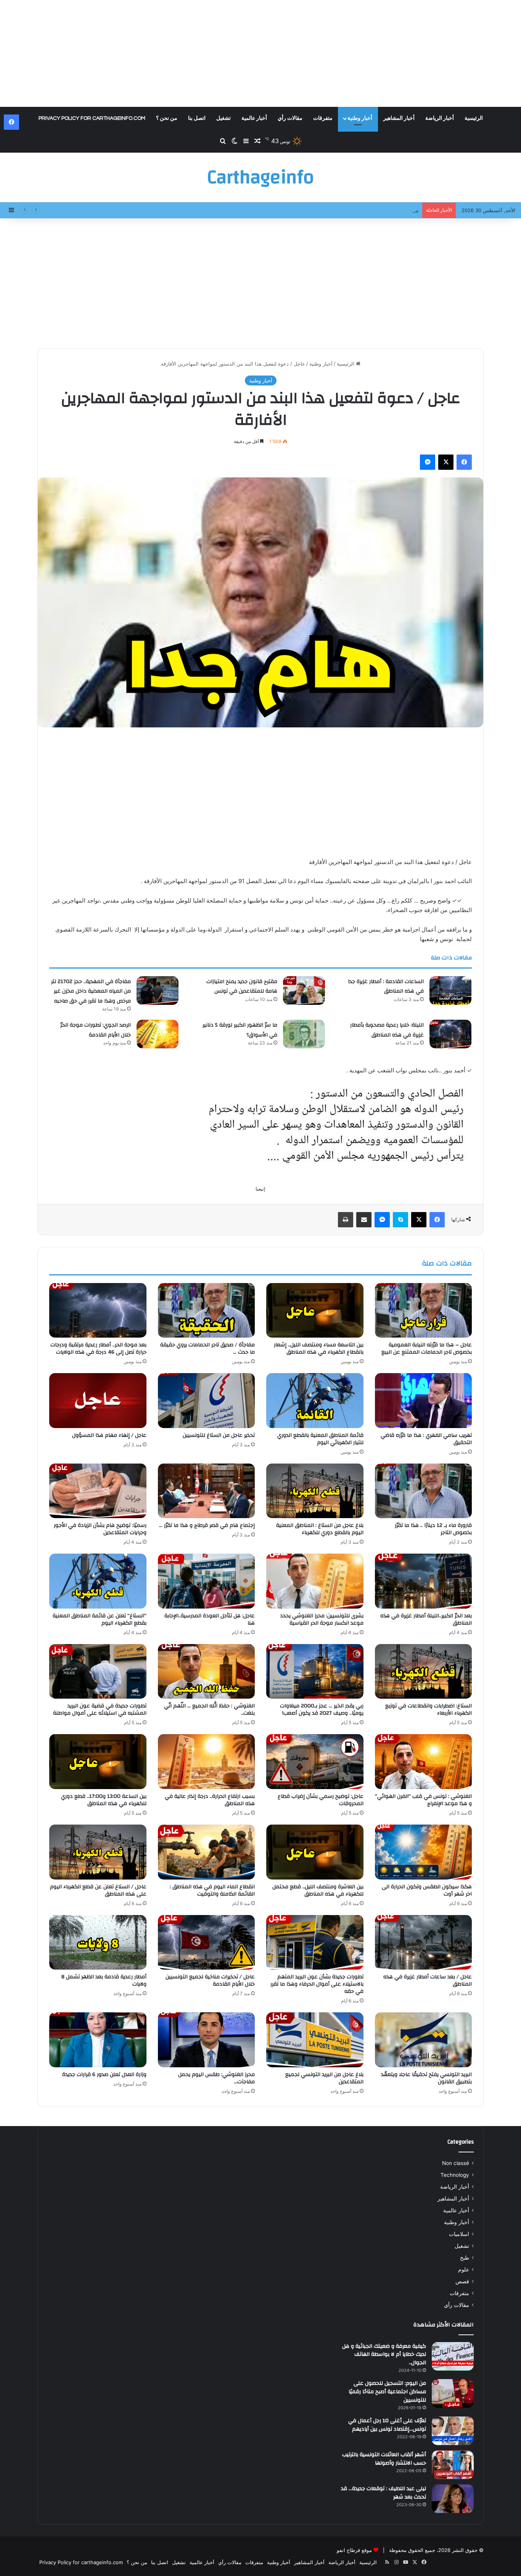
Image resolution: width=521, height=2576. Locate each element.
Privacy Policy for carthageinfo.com (92, 118)
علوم (464, 2270)
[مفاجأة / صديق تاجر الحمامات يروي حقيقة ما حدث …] (207, 1311)
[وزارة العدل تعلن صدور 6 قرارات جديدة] (98, 2040)
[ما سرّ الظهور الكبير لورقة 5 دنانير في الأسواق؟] (304, 1034)
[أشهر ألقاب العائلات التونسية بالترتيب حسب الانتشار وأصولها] (453, 2465)
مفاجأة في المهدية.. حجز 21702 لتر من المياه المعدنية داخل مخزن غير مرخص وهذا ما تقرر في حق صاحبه (91, 991)
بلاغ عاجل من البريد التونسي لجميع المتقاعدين (324, 2078)
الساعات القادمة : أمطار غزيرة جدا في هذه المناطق (386, 987)
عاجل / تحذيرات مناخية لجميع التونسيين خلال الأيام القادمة (210, 1980)
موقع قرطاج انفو (354, 2550)
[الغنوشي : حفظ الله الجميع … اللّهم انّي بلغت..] (207, 1672)
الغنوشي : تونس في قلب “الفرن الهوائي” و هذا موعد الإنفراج (423, 1800)
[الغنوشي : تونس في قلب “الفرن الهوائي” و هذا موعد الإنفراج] (424, 1762)
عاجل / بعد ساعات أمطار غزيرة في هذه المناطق (428, 1980)
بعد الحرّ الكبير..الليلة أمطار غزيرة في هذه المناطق (426, 1619)
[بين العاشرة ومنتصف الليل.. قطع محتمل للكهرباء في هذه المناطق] (315, 1852)
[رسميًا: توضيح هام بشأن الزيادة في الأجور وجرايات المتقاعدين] (98, 1491)
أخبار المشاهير (399, 118)
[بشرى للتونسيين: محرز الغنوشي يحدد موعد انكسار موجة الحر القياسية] (315, 1581)
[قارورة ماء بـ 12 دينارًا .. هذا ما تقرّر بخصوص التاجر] (424, 1491)
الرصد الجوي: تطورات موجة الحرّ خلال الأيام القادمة (96, 1030)
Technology (455, 2175)
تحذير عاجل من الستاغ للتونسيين (219, 1435)
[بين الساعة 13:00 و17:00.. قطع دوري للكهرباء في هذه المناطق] (98, 1762)
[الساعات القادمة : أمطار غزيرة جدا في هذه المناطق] (450, 991)
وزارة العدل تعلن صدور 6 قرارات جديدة (104, 2075)
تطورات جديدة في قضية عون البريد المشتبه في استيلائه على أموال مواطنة (100, 1710)
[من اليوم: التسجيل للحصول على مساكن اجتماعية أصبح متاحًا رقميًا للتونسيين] (453, 2393)
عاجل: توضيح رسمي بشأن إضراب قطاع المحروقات (321, 1800)
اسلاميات (459, 2234)
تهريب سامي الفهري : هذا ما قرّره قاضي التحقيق (426, 1439)
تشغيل (224, 118)
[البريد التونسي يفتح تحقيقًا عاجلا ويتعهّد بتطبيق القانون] (424, 2040)
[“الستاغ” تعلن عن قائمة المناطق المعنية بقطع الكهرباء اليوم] (98, 1581)
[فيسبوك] (464, 462)
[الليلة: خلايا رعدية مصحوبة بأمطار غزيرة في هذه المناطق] (450, 1034)
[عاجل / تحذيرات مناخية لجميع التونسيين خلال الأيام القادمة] (207, 1942)
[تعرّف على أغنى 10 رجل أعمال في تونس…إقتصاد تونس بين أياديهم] (453, 2431)
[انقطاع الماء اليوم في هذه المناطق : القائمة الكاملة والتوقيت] (207, 1852)
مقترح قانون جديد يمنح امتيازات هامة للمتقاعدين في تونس (356, 210)
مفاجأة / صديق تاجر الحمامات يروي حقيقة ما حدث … (207, 1348)
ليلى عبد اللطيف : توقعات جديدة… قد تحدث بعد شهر (384, 2493)
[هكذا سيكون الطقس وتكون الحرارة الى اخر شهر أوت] (424, 1852)
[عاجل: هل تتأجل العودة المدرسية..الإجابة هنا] (207, 1581)
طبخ (465, 2258)
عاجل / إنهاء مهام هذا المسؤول (109, 1435)
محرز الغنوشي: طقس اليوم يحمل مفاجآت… (216, 2078)
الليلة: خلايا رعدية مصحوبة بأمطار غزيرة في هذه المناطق (387, 1030)
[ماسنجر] (428, 462)
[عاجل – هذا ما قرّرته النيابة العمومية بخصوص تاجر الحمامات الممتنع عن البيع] (424, 1311)
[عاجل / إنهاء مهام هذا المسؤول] (98, 1401)
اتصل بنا (197, 118)
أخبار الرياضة (440, 118)
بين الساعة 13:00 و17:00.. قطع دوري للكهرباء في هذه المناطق (104, 1800)
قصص (462, 2281)
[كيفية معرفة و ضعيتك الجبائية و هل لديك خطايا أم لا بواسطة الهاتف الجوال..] (453, 2356)
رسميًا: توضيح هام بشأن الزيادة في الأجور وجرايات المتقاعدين (100, 1529)
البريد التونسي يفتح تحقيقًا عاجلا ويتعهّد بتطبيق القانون (426, 2078)
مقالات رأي (290, 118)
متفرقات (323, 118)
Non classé (456, 2163)
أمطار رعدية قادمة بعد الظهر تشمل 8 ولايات (104, 1980)
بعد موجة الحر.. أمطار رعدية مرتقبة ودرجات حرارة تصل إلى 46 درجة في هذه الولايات (98, 1348)
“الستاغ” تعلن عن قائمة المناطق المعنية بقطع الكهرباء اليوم (100, 1619)
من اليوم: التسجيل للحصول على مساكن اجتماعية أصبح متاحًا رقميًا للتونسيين (387, 2391)
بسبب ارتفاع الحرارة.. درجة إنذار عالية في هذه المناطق (210, 1800)
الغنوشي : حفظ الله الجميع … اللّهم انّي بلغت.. (209, 1710)
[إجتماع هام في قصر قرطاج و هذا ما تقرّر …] (207, 1491)
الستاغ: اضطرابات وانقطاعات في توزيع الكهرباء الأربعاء (429, 1710)
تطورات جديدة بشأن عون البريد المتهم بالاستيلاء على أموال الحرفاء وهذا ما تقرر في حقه (317, 1984)
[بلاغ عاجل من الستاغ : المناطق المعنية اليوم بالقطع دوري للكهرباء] (315, 1491)
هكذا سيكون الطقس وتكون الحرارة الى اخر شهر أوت (427, 1890)
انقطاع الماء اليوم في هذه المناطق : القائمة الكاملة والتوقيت (212, 1890)
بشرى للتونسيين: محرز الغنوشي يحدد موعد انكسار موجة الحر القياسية (322, 1619)
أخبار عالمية (254, 118)
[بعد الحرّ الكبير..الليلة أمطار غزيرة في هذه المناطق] (424, 1581)
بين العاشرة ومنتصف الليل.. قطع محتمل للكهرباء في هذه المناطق (318, 1890)
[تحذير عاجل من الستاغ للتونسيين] (207, 1401)
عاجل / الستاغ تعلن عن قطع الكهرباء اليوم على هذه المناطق (98, 1890)
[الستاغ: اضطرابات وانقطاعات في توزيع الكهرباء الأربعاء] (424, 1672)
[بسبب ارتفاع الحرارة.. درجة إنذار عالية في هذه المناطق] (207, 1762)
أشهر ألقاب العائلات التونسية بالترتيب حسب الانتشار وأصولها (384, 2459)
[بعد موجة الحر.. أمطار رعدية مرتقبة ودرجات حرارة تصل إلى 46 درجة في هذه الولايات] (98, 1311)
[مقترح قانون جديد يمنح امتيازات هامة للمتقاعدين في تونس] (304, 991)
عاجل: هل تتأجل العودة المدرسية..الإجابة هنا (210, 1619)
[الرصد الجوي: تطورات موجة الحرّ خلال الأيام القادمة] (158, 1034)
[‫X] (446, 462)
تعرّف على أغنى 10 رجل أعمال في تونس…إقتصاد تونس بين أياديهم (387, 2425)
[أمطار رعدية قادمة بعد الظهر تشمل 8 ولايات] (98, 1942)
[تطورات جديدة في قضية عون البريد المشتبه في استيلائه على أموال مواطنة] (98, 1672)
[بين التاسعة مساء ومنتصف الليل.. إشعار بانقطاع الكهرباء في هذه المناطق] (315, 1311)
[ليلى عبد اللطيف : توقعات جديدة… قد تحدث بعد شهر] (453, 2499)
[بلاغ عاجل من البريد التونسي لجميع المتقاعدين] (315, 2040)
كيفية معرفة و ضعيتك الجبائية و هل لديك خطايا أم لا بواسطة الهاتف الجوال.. (384, 2354)
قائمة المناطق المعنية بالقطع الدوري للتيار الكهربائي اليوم (320, 1439)
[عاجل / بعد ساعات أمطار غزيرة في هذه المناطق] (424, 1942)
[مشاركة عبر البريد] (364, 1220)
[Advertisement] (260, 53)
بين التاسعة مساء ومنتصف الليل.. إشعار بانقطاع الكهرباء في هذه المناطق (319, 1348)
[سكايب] (400, 1220)
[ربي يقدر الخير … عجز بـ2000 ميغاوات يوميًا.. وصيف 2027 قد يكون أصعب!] (315, 1672)
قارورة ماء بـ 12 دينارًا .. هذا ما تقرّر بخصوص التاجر (433, 1529)
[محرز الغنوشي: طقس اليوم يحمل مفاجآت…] (207, 2040)
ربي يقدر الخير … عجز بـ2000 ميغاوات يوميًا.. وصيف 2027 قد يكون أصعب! (322, 1710)
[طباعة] (346, 1220)
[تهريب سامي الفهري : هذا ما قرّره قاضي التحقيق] (424, 1401)
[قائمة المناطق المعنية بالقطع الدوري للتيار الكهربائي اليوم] (315, 1401)
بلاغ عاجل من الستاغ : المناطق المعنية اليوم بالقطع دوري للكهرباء (320, 1529)
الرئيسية (474, 118)
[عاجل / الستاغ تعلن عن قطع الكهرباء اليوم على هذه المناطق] (98, 1852)
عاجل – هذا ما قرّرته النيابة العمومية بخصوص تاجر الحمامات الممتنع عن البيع (427, 1348)
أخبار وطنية (360, 118)
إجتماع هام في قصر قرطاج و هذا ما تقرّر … (207, 1525)
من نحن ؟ (167, 118)
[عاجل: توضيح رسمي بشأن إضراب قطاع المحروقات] (315, 1762)
